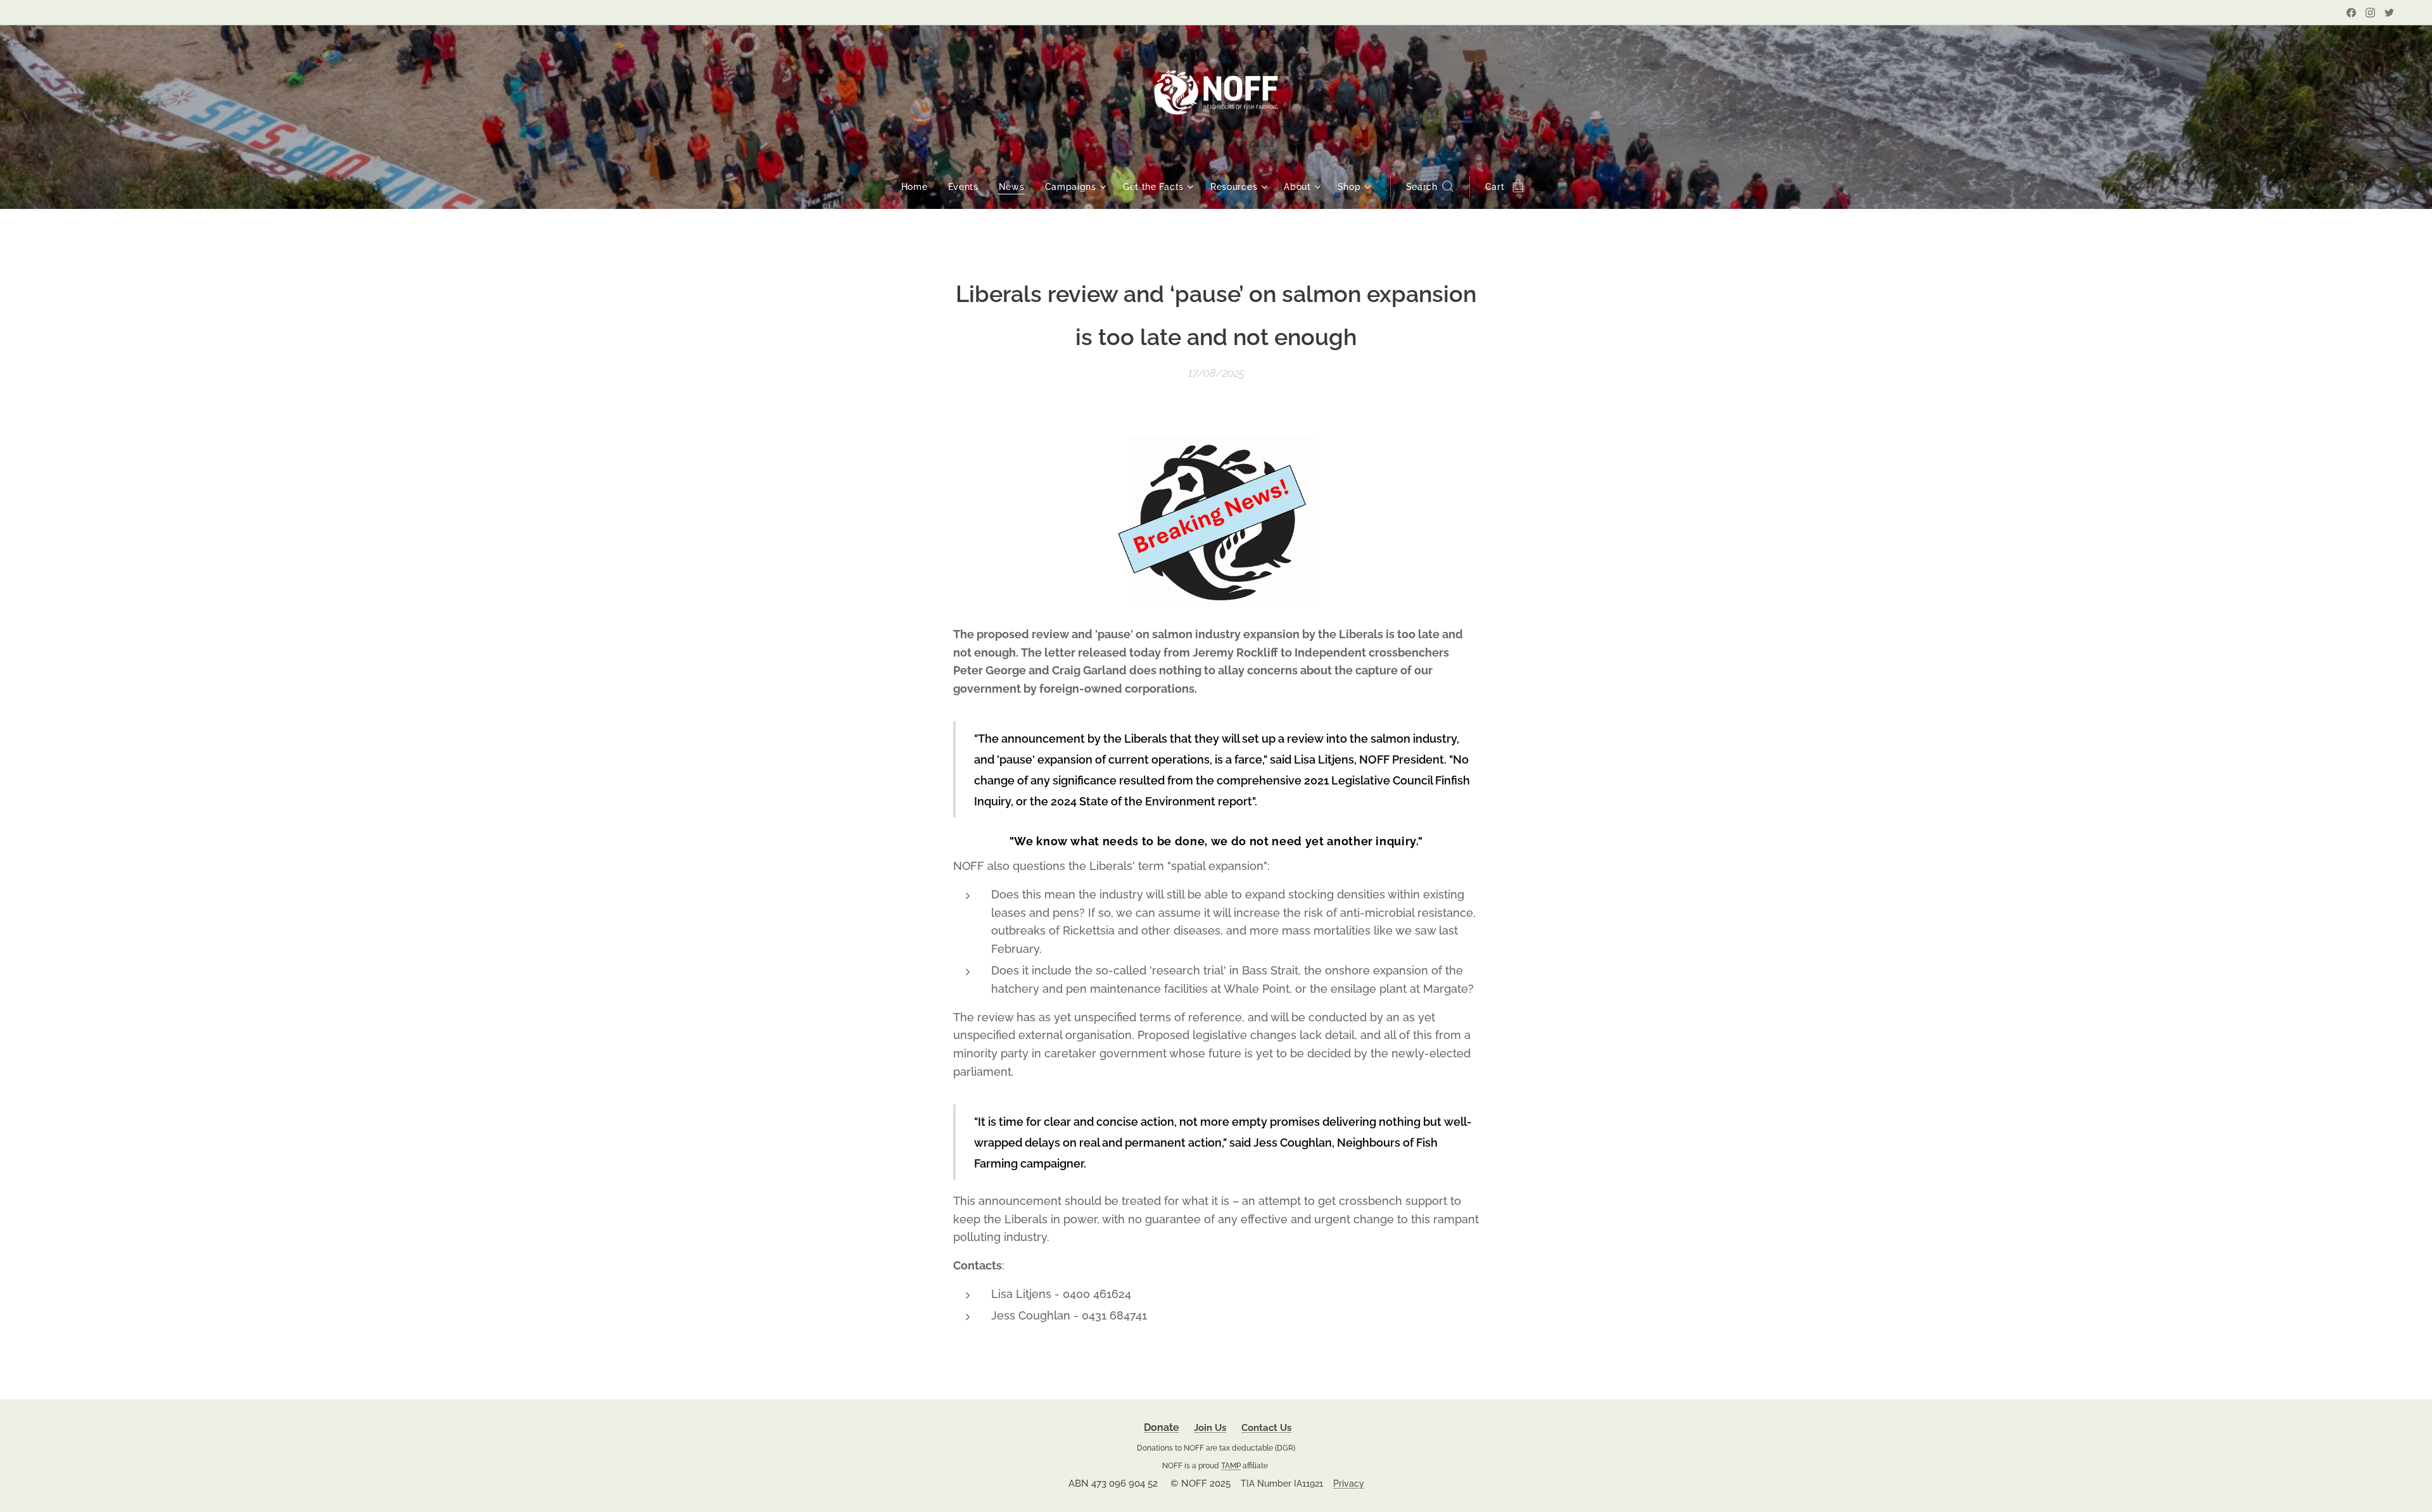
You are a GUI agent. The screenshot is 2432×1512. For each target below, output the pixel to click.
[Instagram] (2370, 13)
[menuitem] (920, 187)
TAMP (1231, 1465)
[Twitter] (2389, 13)
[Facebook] (2351, 13)
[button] (1430, 187)
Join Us (1210, 1428)
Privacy (1349, 1484)
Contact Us (1266, 1428)
